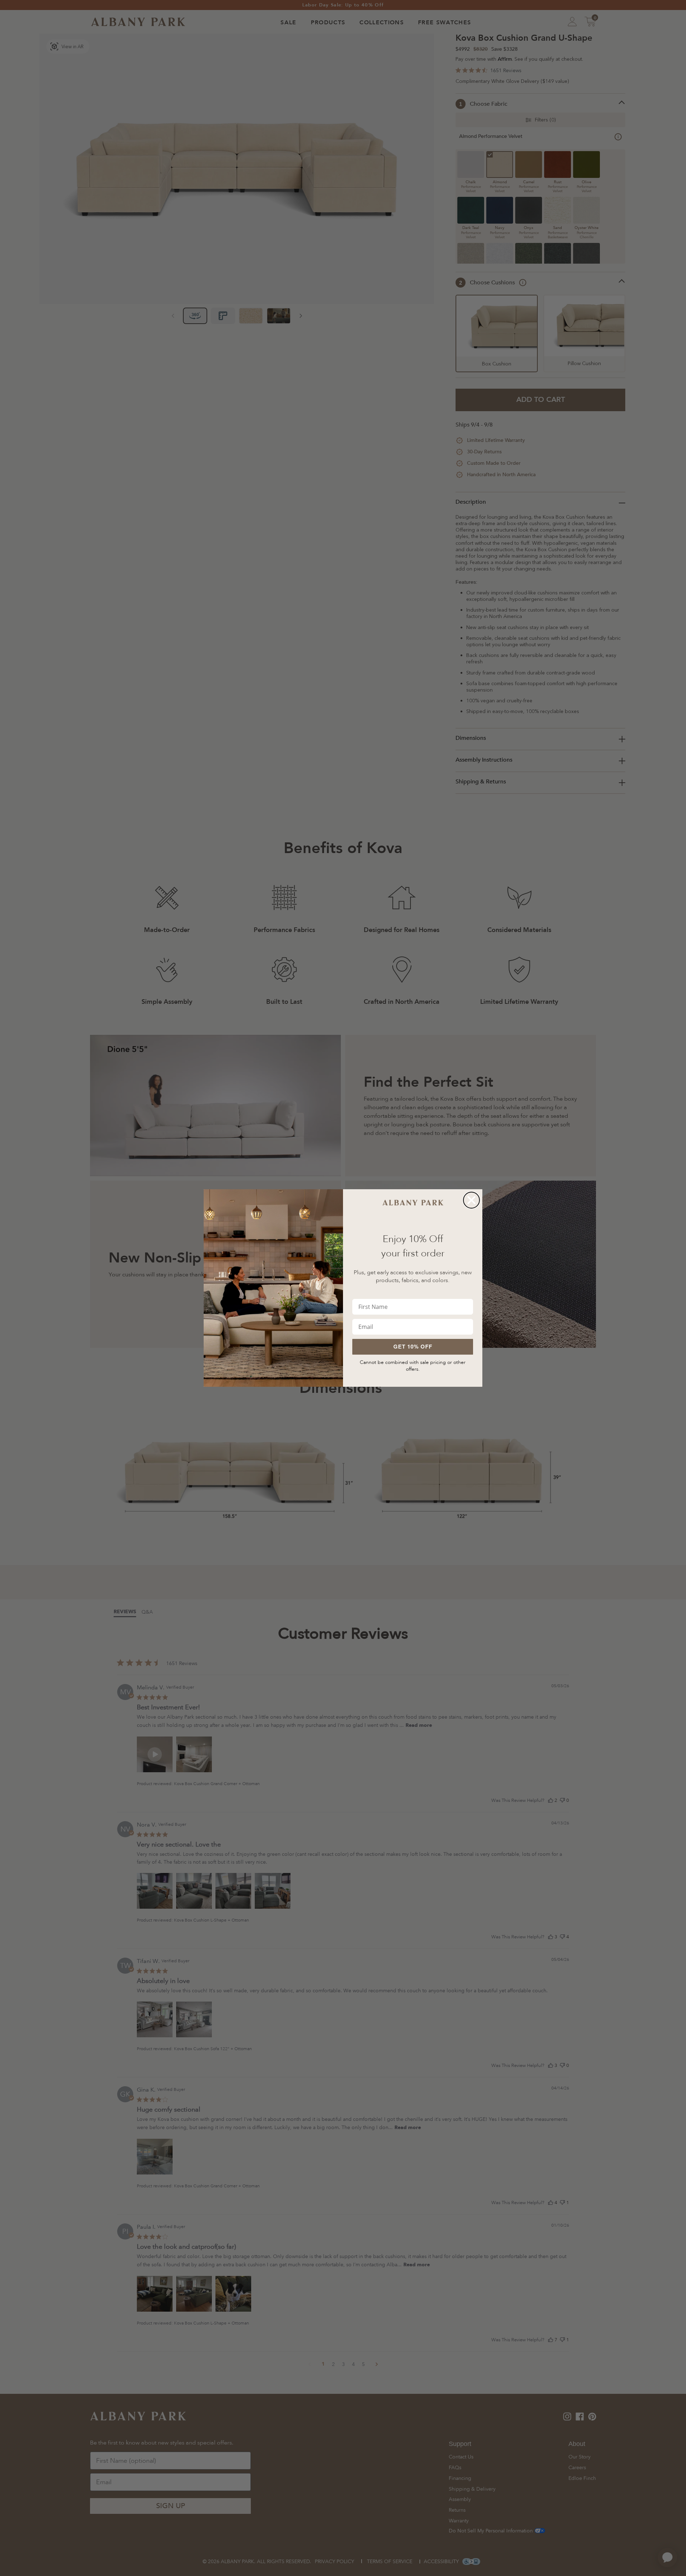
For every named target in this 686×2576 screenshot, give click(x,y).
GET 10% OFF (413, 1346)
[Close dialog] (471, 1200)
